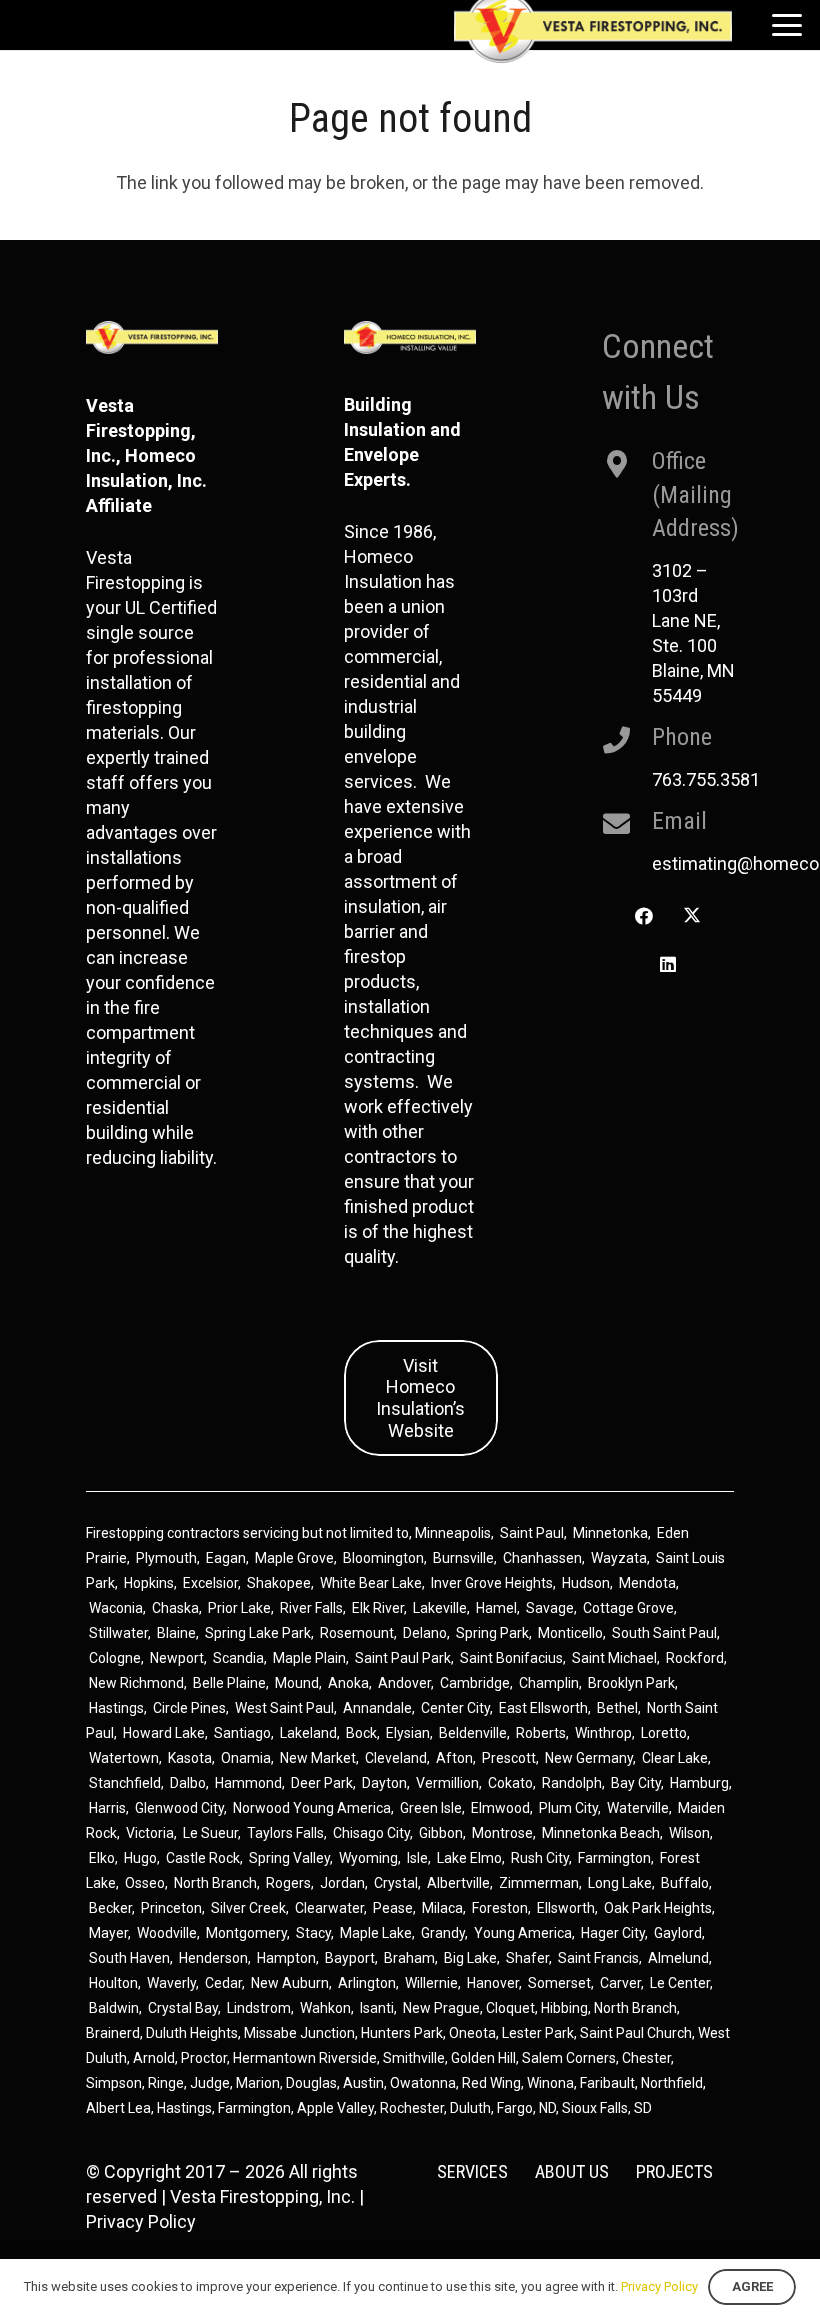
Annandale (377, 1708)
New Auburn (290, 1983)
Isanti (377, 2008)
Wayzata (619, 1558)
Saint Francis (598, 1958)
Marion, (261, 2083)
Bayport (350, 1958)
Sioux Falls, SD (607, 2108)
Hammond (248, 1783)
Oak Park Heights (658, 1908)
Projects (674, 2171)
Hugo (140, 1858)
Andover (404, 1683)
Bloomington (383, 1558)
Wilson (689, 1833)
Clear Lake (675, 1758)
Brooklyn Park (631, 1683)
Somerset (559, 1983)
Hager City (613, 1933)
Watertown (124, 1758)
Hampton (286, 1958)
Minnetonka (610, 1533)
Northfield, (673, 2083)
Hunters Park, (403, 2033)
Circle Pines (189, 1708)
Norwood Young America (312, 1808)
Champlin (549, 1683)
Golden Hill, (486, 2058)
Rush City (540, 1858)
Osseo (145, 1883)
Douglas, (314, 2083)
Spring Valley (289, 1858)
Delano (425, 1633)
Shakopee (279, 1583)
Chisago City (371, 1833)
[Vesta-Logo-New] (152, 337)
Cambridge (475, 1683)
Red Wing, (494, 2083)
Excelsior (210, 1583)
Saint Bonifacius (511, 1658)
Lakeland (308, 1733)
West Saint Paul (284, 1708)
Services (472, 2171)
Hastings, (187, 2108)
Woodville (167, 1933)
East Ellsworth (543, 1708)
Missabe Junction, (301, 2033)
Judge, (213, 2083)
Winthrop (603, 1733)
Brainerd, (114, 2033)
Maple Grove (294, 1558)
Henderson (213, 1958)
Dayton (384, 1783)
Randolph (572, 1783)
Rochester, (415, 2108)
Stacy (313, 1933)
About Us (572, 2171)
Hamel (496, 1608)
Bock (361, 1733)
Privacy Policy (141, 2221)
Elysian (408, 1733)
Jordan (342, 1883)
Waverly (171, 1983)
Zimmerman (539, 1883)
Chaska (175, 1608)
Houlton (113, 1983)
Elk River (378, 1608)
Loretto (664, 1733)
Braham (409, 1958)
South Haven (129, 1958)
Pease (393, 1908)
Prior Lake (239, 1608)
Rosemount (357, 1633)
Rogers (288, 1883)
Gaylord (678, 1933)
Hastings (116, 1708)
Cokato (510, 1783)
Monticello (570, 1633)
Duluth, (473, 2108)
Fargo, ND (526, 2108)
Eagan (226, 1558)
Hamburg (699, 1783)
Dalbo (188, 1783)
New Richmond (136, 1683)
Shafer (527, 1958)
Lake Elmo (469, 1858)
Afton (454, 1758)
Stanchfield (125, 1783)
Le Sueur (210, 1833)
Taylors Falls (285, 1833)
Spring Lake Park (258, 1633)
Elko (102, 1858)
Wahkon (325, 2008)
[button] (787, 25)
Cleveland (396, 1758)
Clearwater (329, 1908)
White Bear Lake (371, 1583)
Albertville (458, 1883)
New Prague (441, 2008)
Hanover (493, 1983)
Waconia (116, 1608)
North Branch (215, 1883)
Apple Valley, (338, 2108)
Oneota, (474, 2033)
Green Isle (431, 1808)
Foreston (500, 1908)
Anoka (348, 1683)
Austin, (366, 2083)
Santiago (242, 1733)
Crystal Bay (183, 2008)
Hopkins (149, 1583)
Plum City (568, 1808)
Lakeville (440, 1608)
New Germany (589, 1758)
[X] (692, 916)
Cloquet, (512, 2008)
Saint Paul (532, 1533)
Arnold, (155, 2058)
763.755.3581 (706, 779)
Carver (620, 1983)
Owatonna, (426, 2083)
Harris (107, 1808)
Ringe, (169, 2083)
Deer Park (322, 1783)
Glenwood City (179, 1808)
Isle (417, 1858)
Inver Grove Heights (492, 1583)
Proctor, (205, 2058)
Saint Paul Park (403, 1658)
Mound (297, 1683)
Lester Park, (539, 2033)
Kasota (190, 1758)
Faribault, (610, 2083)
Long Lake (620, 1883)
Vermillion (447, 1783)
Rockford (695, 1658)
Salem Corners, (572, 2058)
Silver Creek (248, 1908)
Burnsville (463, 1558)
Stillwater (118, 1633)
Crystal (396, 1883)
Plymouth (166, 1558)
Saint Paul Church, (637, 2033)
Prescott (509, 1758)
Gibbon (441, 1833)
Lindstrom (259, 2008)
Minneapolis (453, 1533)
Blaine (176, 1633)
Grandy (443, 1933)
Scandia (238, 1658)
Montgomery (246, 1933)
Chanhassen (542, 1558)
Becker (110, 1908)
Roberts (541, 1733)
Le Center (680, 1983)
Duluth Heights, (193, 2033)
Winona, (553, 2083)
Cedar (223, 1983)
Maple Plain (309, 1658)
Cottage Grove (628, 1608)
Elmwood (500, 1808)
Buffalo (685, 1883)
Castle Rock (203, 1858)
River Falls (311, 1608)
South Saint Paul (664, 1633)
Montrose (502, 1833)
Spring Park (492, 1633)
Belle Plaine (229, 1683)
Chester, (648, 2058)
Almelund (678, 1958)
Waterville (638, 1808)
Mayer (108, 1933)
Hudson (586, 1583)
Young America (523, 1933)
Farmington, (257, 2108)
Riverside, (349, 2058)
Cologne (115, 1658)
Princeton (171, 1908)
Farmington (614, 1858)
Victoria (150, 1833)
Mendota (647, 1583)
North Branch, (637, 2008)
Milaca (442, 1908)
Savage (550, 1608)
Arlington (367, 1983)
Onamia (246, 1758)
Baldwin (114, 2008)
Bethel (617, 1708)
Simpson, (117, 2083)
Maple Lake (376, 1933)
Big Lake (470, 1958)
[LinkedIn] (667, 964)
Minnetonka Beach (601, 1833)
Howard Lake (164, 1733)
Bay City (636, 1783)
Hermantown (274, 2058)
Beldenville (473, 1733)
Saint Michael (614, 1658)
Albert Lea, (121, 2108)
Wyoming (368, 1858)
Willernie (431, 1983)
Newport (177, 1658)
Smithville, (415, 2058)
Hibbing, (566, 2008)
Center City (455, 1708)
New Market (318, 1758)
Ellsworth (566, 1908)
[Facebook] (643, 916)
